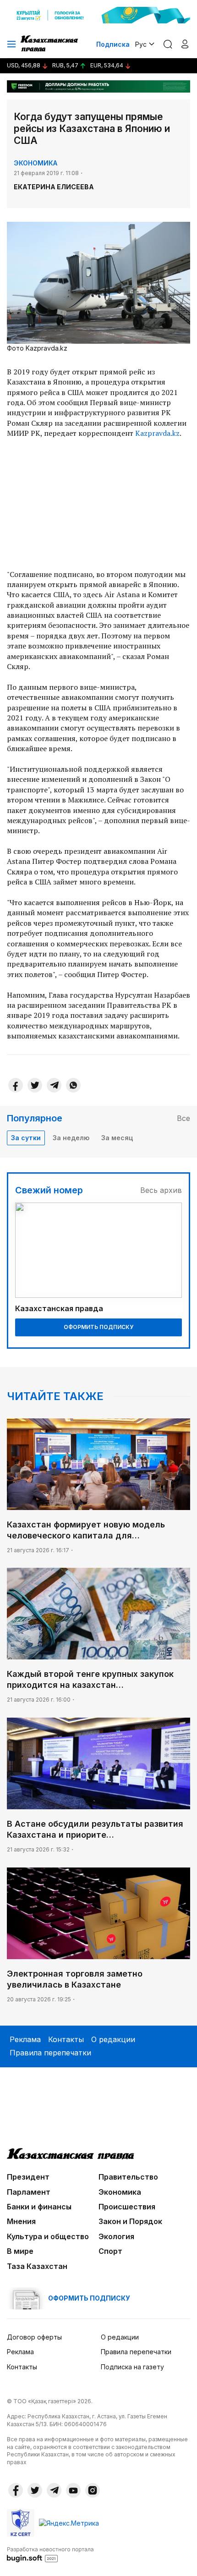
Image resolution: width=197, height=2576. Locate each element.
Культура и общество (48, 2236)
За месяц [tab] (117, 1138)
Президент (28, 2177)
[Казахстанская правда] (50, 44)
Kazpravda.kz (157, 433)
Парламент (29, 2192)
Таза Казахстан (37, 2266)
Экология (116, 2236)
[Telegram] (54, 1085)
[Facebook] (16, 1085)
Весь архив (161, 1190)
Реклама (25, 2039)
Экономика (36, 163)
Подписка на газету (132, 2367)
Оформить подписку (98, 1327)
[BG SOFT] (50, 2554)
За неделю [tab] (71, 1138)
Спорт (110, 2251)
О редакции (113, 2039)
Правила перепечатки (50, 2053)
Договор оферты (34, 2337)
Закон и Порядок (130, 2221)
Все (183, 1118)
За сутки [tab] (26, 1138)
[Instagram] (93, 2490)
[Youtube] (73, 2490)
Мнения (21, 2221)
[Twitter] (35, 1085)
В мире (20, 2251)
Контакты (66, 2039)
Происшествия (127, 2207)
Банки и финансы (39, 2207)
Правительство (128, 2177)
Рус (141, 44)
